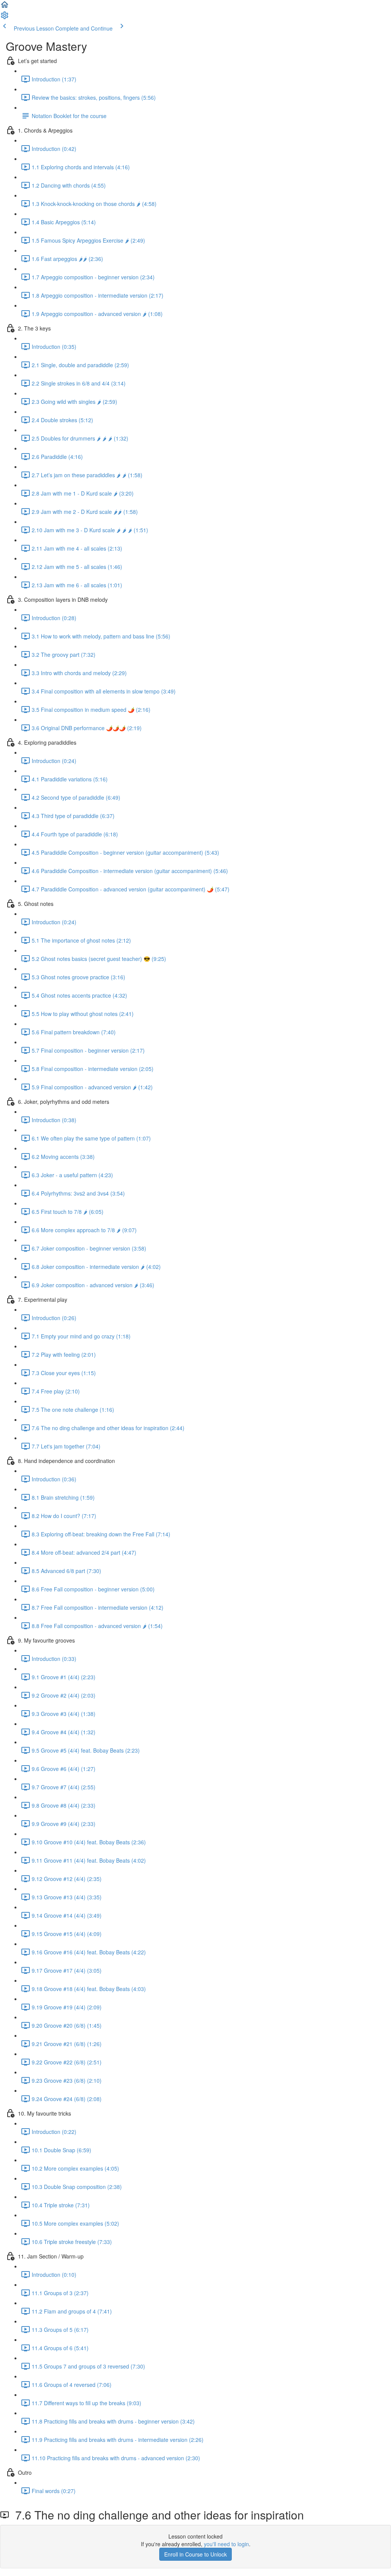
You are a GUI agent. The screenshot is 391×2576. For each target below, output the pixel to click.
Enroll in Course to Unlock (195, 2554)
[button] (5, 7)
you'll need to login (226, 2544)
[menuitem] (5, 18)
